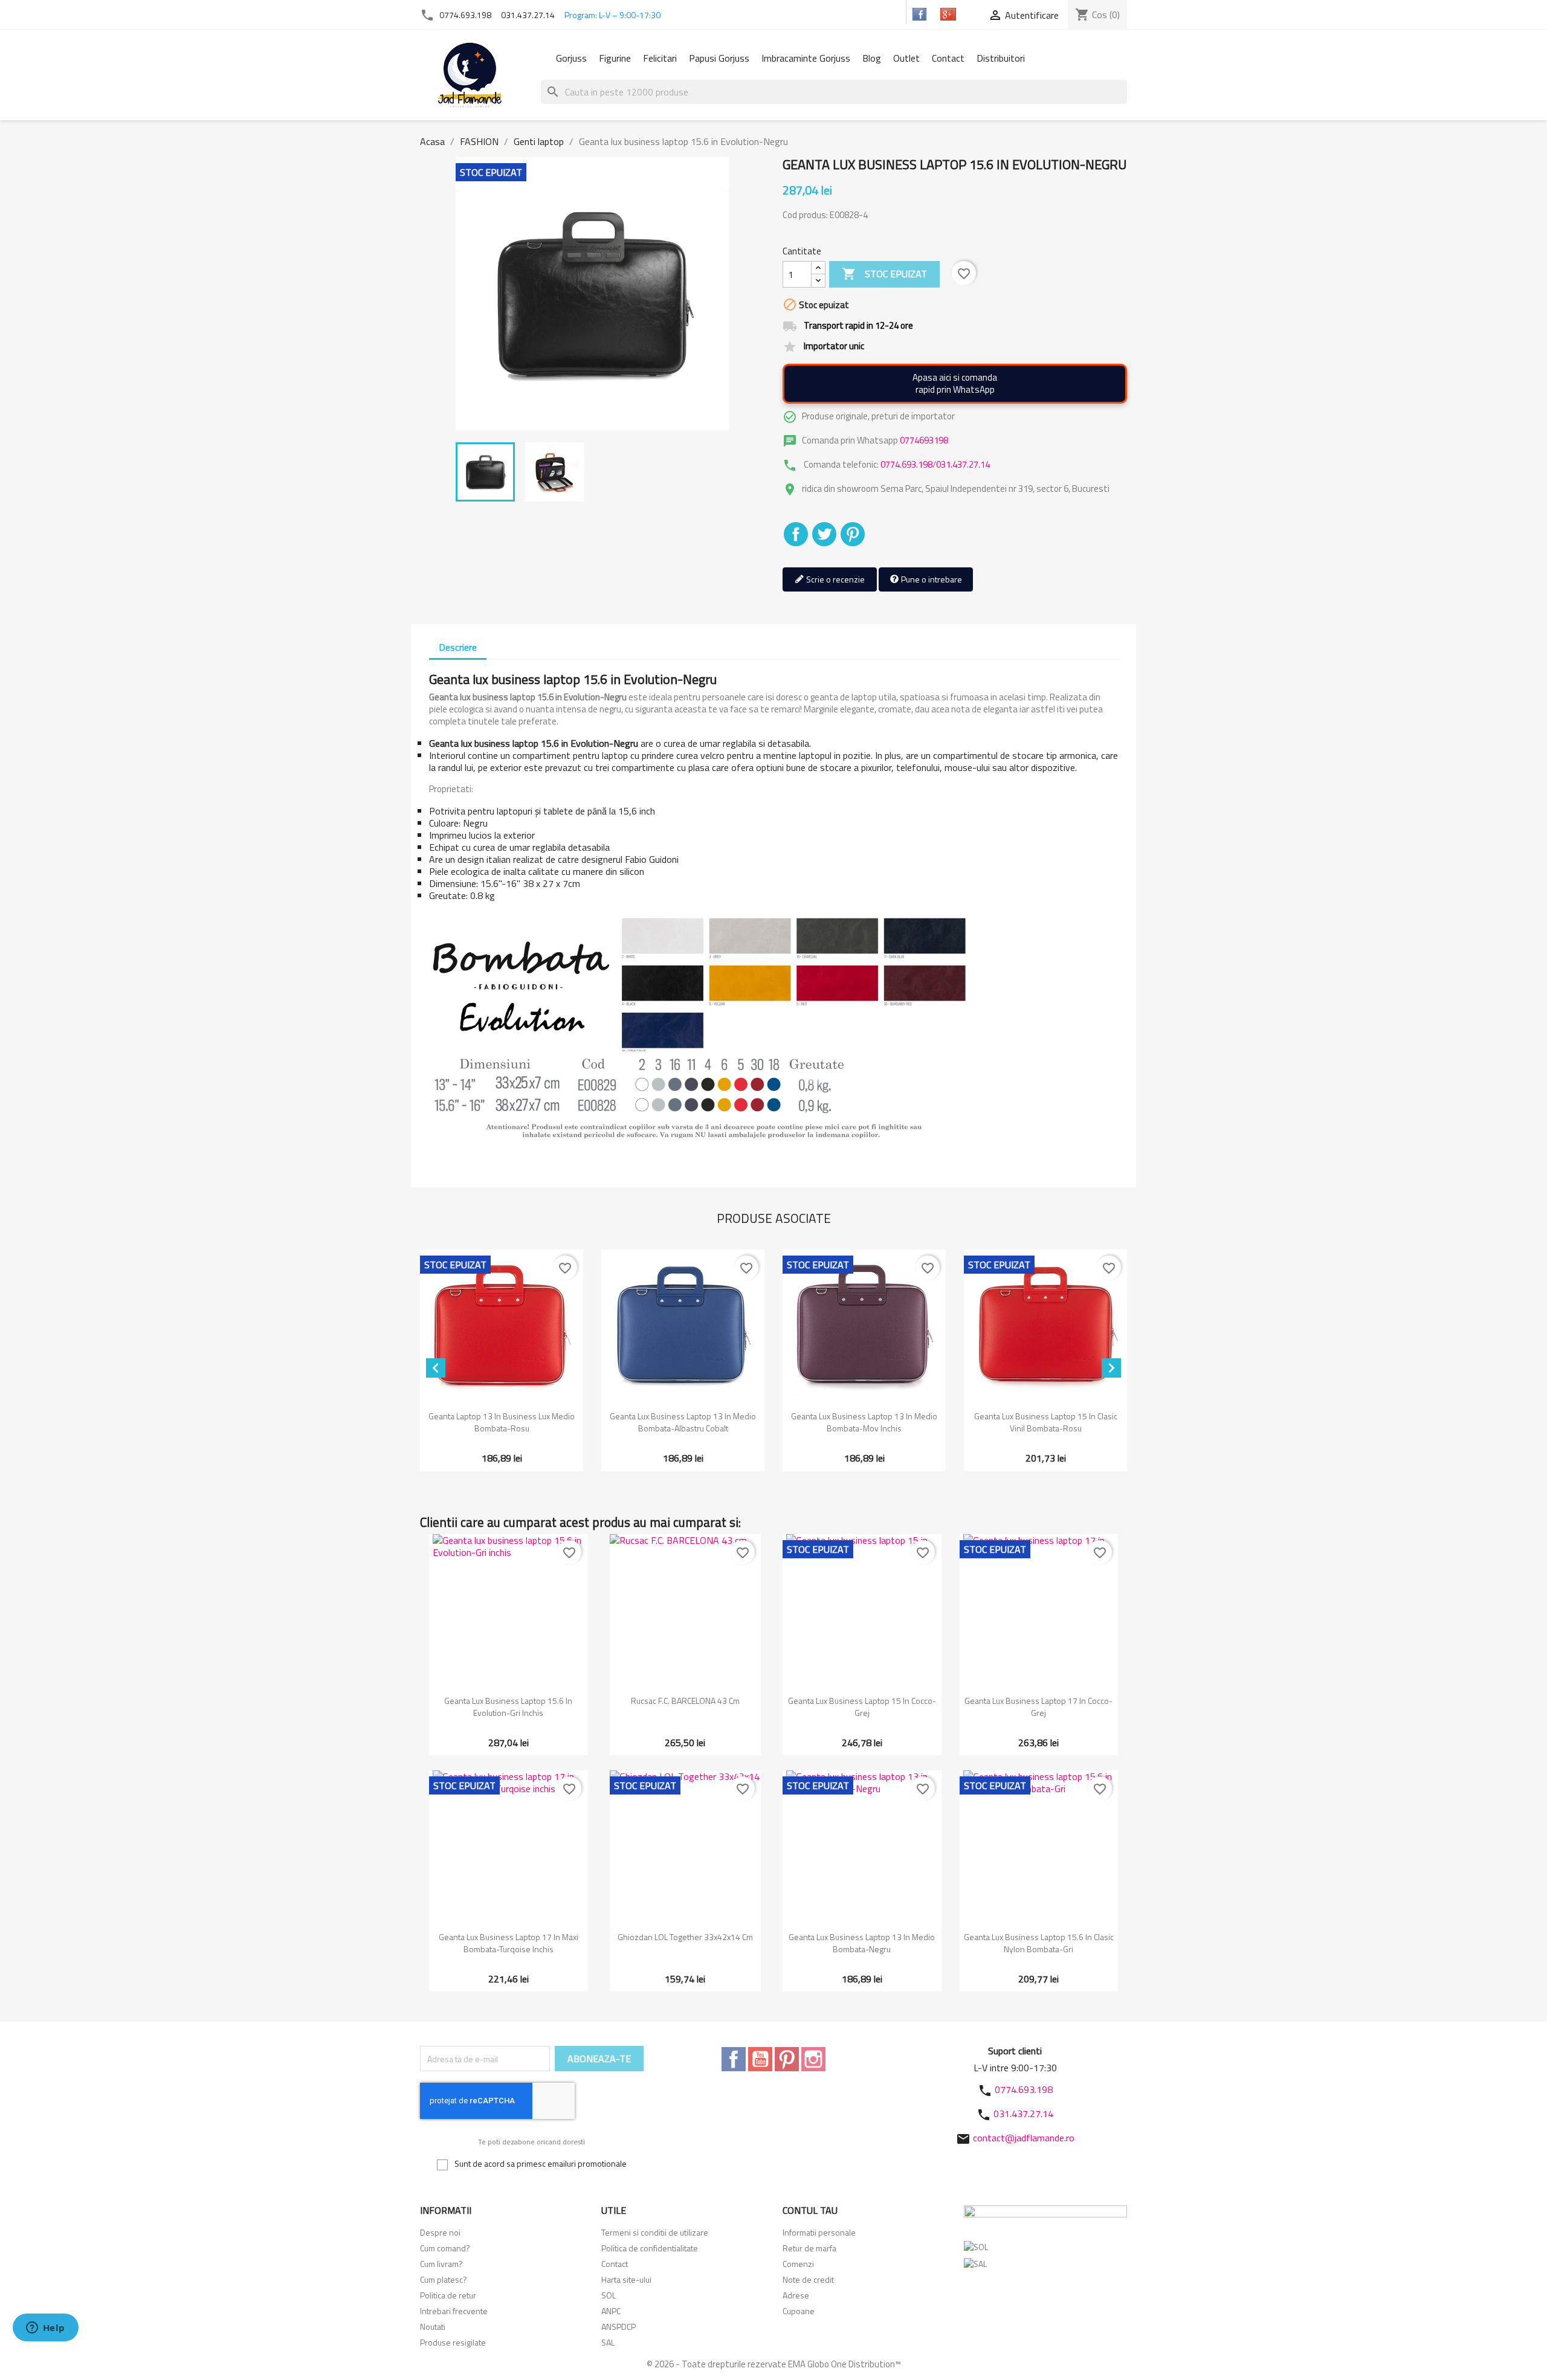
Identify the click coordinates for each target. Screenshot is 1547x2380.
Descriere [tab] (458, 647)
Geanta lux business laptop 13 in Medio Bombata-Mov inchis (864, 1422)
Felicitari (660, 58)
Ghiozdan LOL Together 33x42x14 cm (685, 1937)
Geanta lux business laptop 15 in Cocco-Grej (862, 1707)
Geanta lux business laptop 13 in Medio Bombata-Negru (862, 1943)
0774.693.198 (465, 15)
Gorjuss (571, 58)
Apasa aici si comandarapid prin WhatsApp (955, 383)
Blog (872, 58)
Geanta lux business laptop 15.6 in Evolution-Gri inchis (508, 1707)
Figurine (615, 58)
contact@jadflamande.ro (1024, 2138)
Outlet (906, 58)
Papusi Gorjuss (719, 58)
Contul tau (810, 2210)
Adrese (796, 2295)
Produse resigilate (453, 2342)
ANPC (611, 2311)
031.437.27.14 (528, 15)
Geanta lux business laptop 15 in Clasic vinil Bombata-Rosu (1046, 1422)
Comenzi (798, 2264)
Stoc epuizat (884, 274)
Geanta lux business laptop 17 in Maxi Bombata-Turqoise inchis (509, 1943)
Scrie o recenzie (835, 579)
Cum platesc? (444, 2279)
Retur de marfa (809, 2248)
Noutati (433, 2327)
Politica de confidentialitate (650, 2248)
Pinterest (853, 534)
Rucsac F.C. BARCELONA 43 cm (685, 1701)
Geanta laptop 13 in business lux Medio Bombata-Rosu (502, 1422)
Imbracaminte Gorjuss (806, 58)
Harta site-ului (626, 2279)
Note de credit (808, 2279)
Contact (948, 58)
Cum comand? (445, 2248)
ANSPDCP (618, 2327)
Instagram (813, 2059)
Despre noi (440, 2232)
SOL (609, 2295)
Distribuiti (796, 534)
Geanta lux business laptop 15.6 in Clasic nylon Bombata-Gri (1039, 1943)
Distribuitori (1001, 58)
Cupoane (799, 2311)
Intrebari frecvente (454, 2311)
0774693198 (924, 440)
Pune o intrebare (931, 579)
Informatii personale (819, 2232)
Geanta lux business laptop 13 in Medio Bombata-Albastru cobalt (683, 1422)
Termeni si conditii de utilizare (655, 2232)
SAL (608, 2342)
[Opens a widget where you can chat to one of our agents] (45, 2329)
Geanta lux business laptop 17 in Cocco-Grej (1038, 1707)
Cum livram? (441, 2264)
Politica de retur (448, 2295)
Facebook (734, 2059)
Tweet (824, 534)
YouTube (760, 2059)
